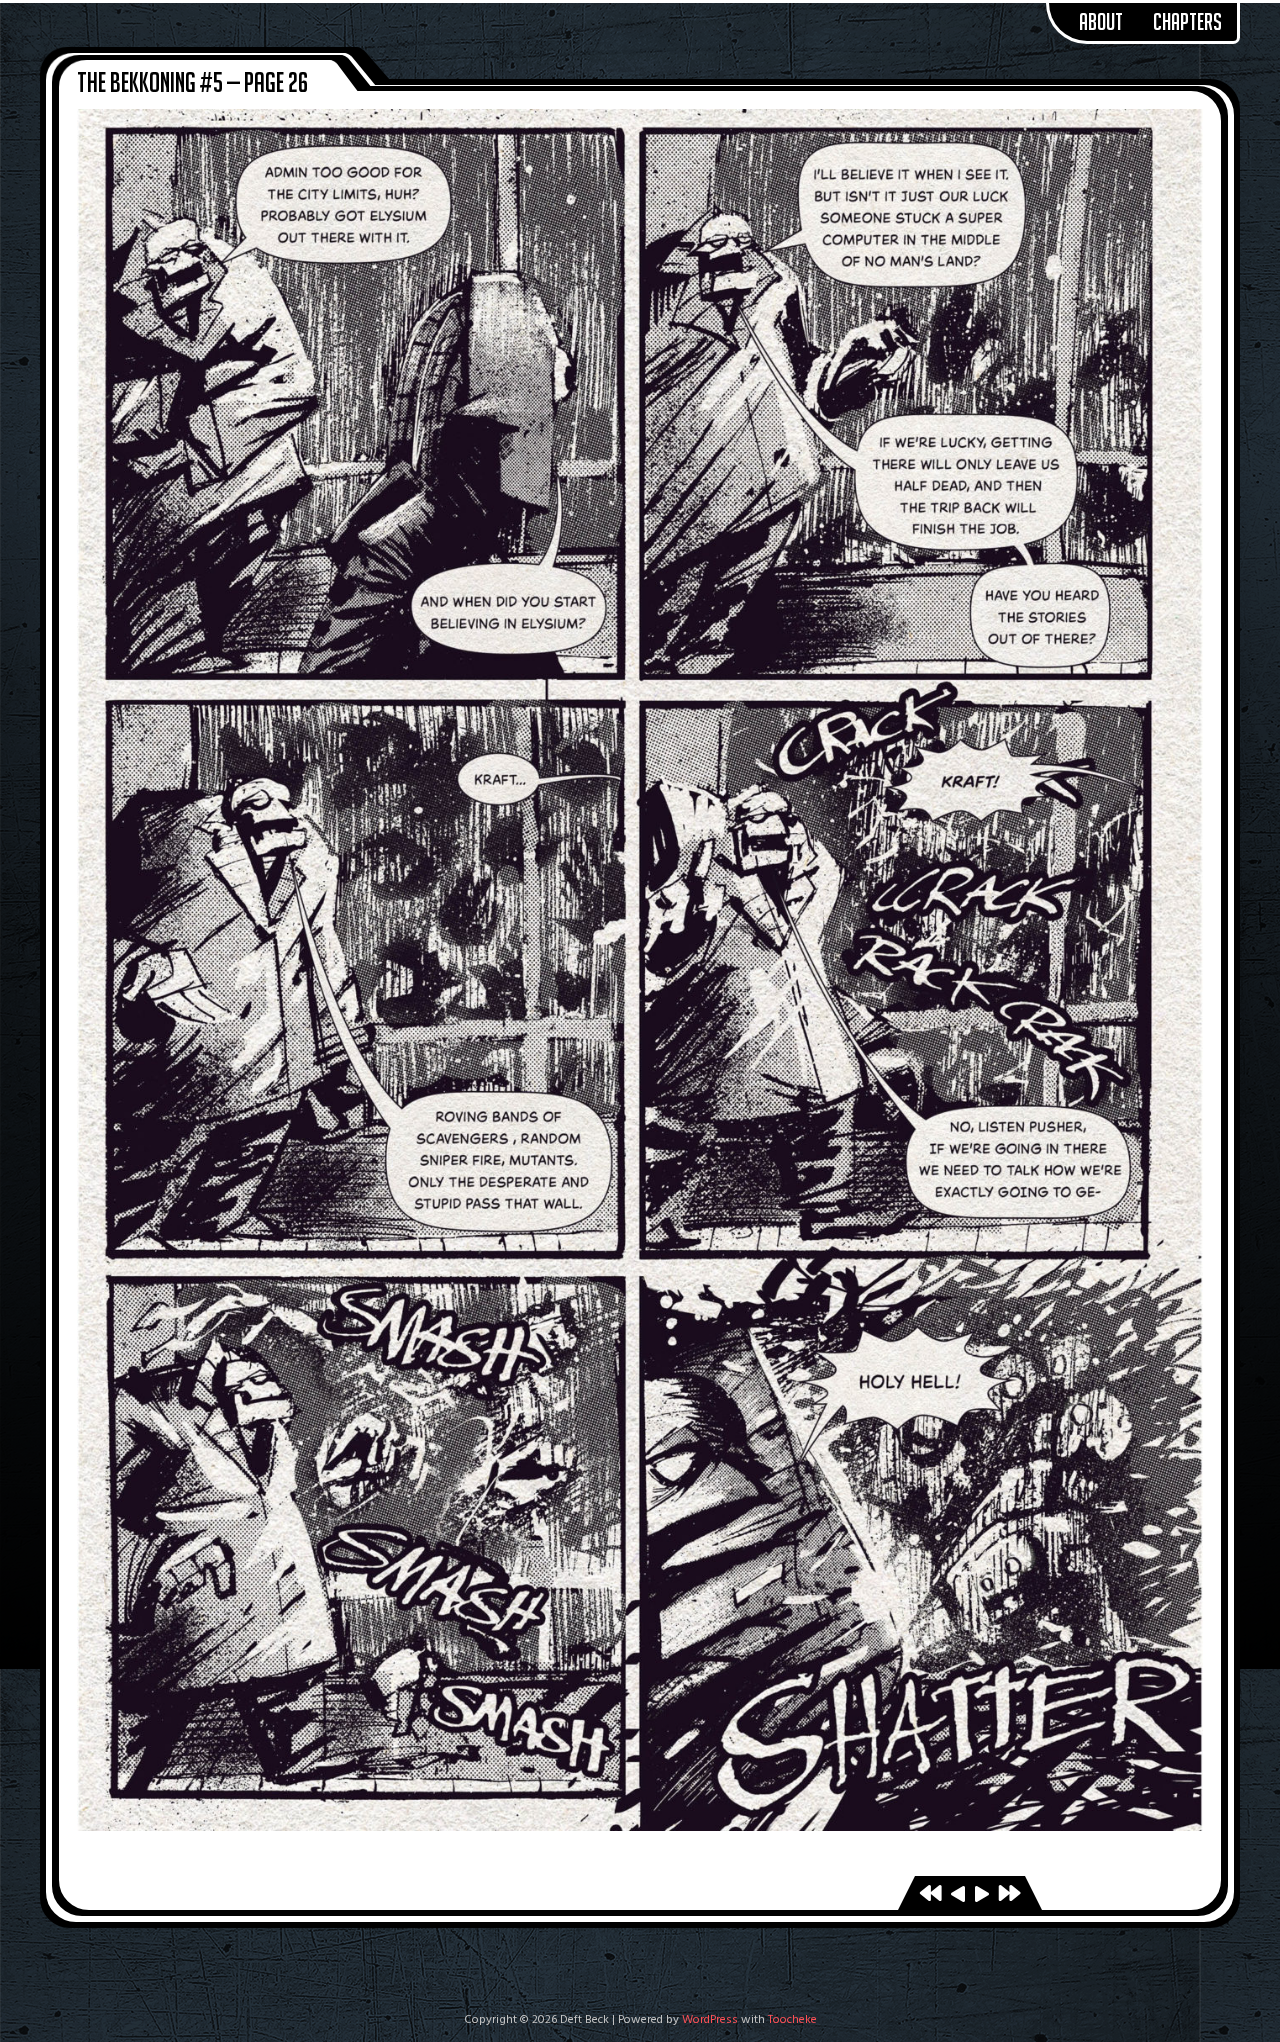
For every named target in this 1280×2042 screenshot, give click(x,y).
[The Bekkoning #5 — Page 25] (958, 1896)
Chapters (1187, 22)
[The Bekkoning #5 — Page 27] (982, 1896)
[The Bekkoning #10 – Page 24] (1009, 1896)
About (1101, 22)
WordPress (710, 2020)
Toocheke (792, 2020)
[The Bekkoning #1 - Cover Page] (930, 1896)
